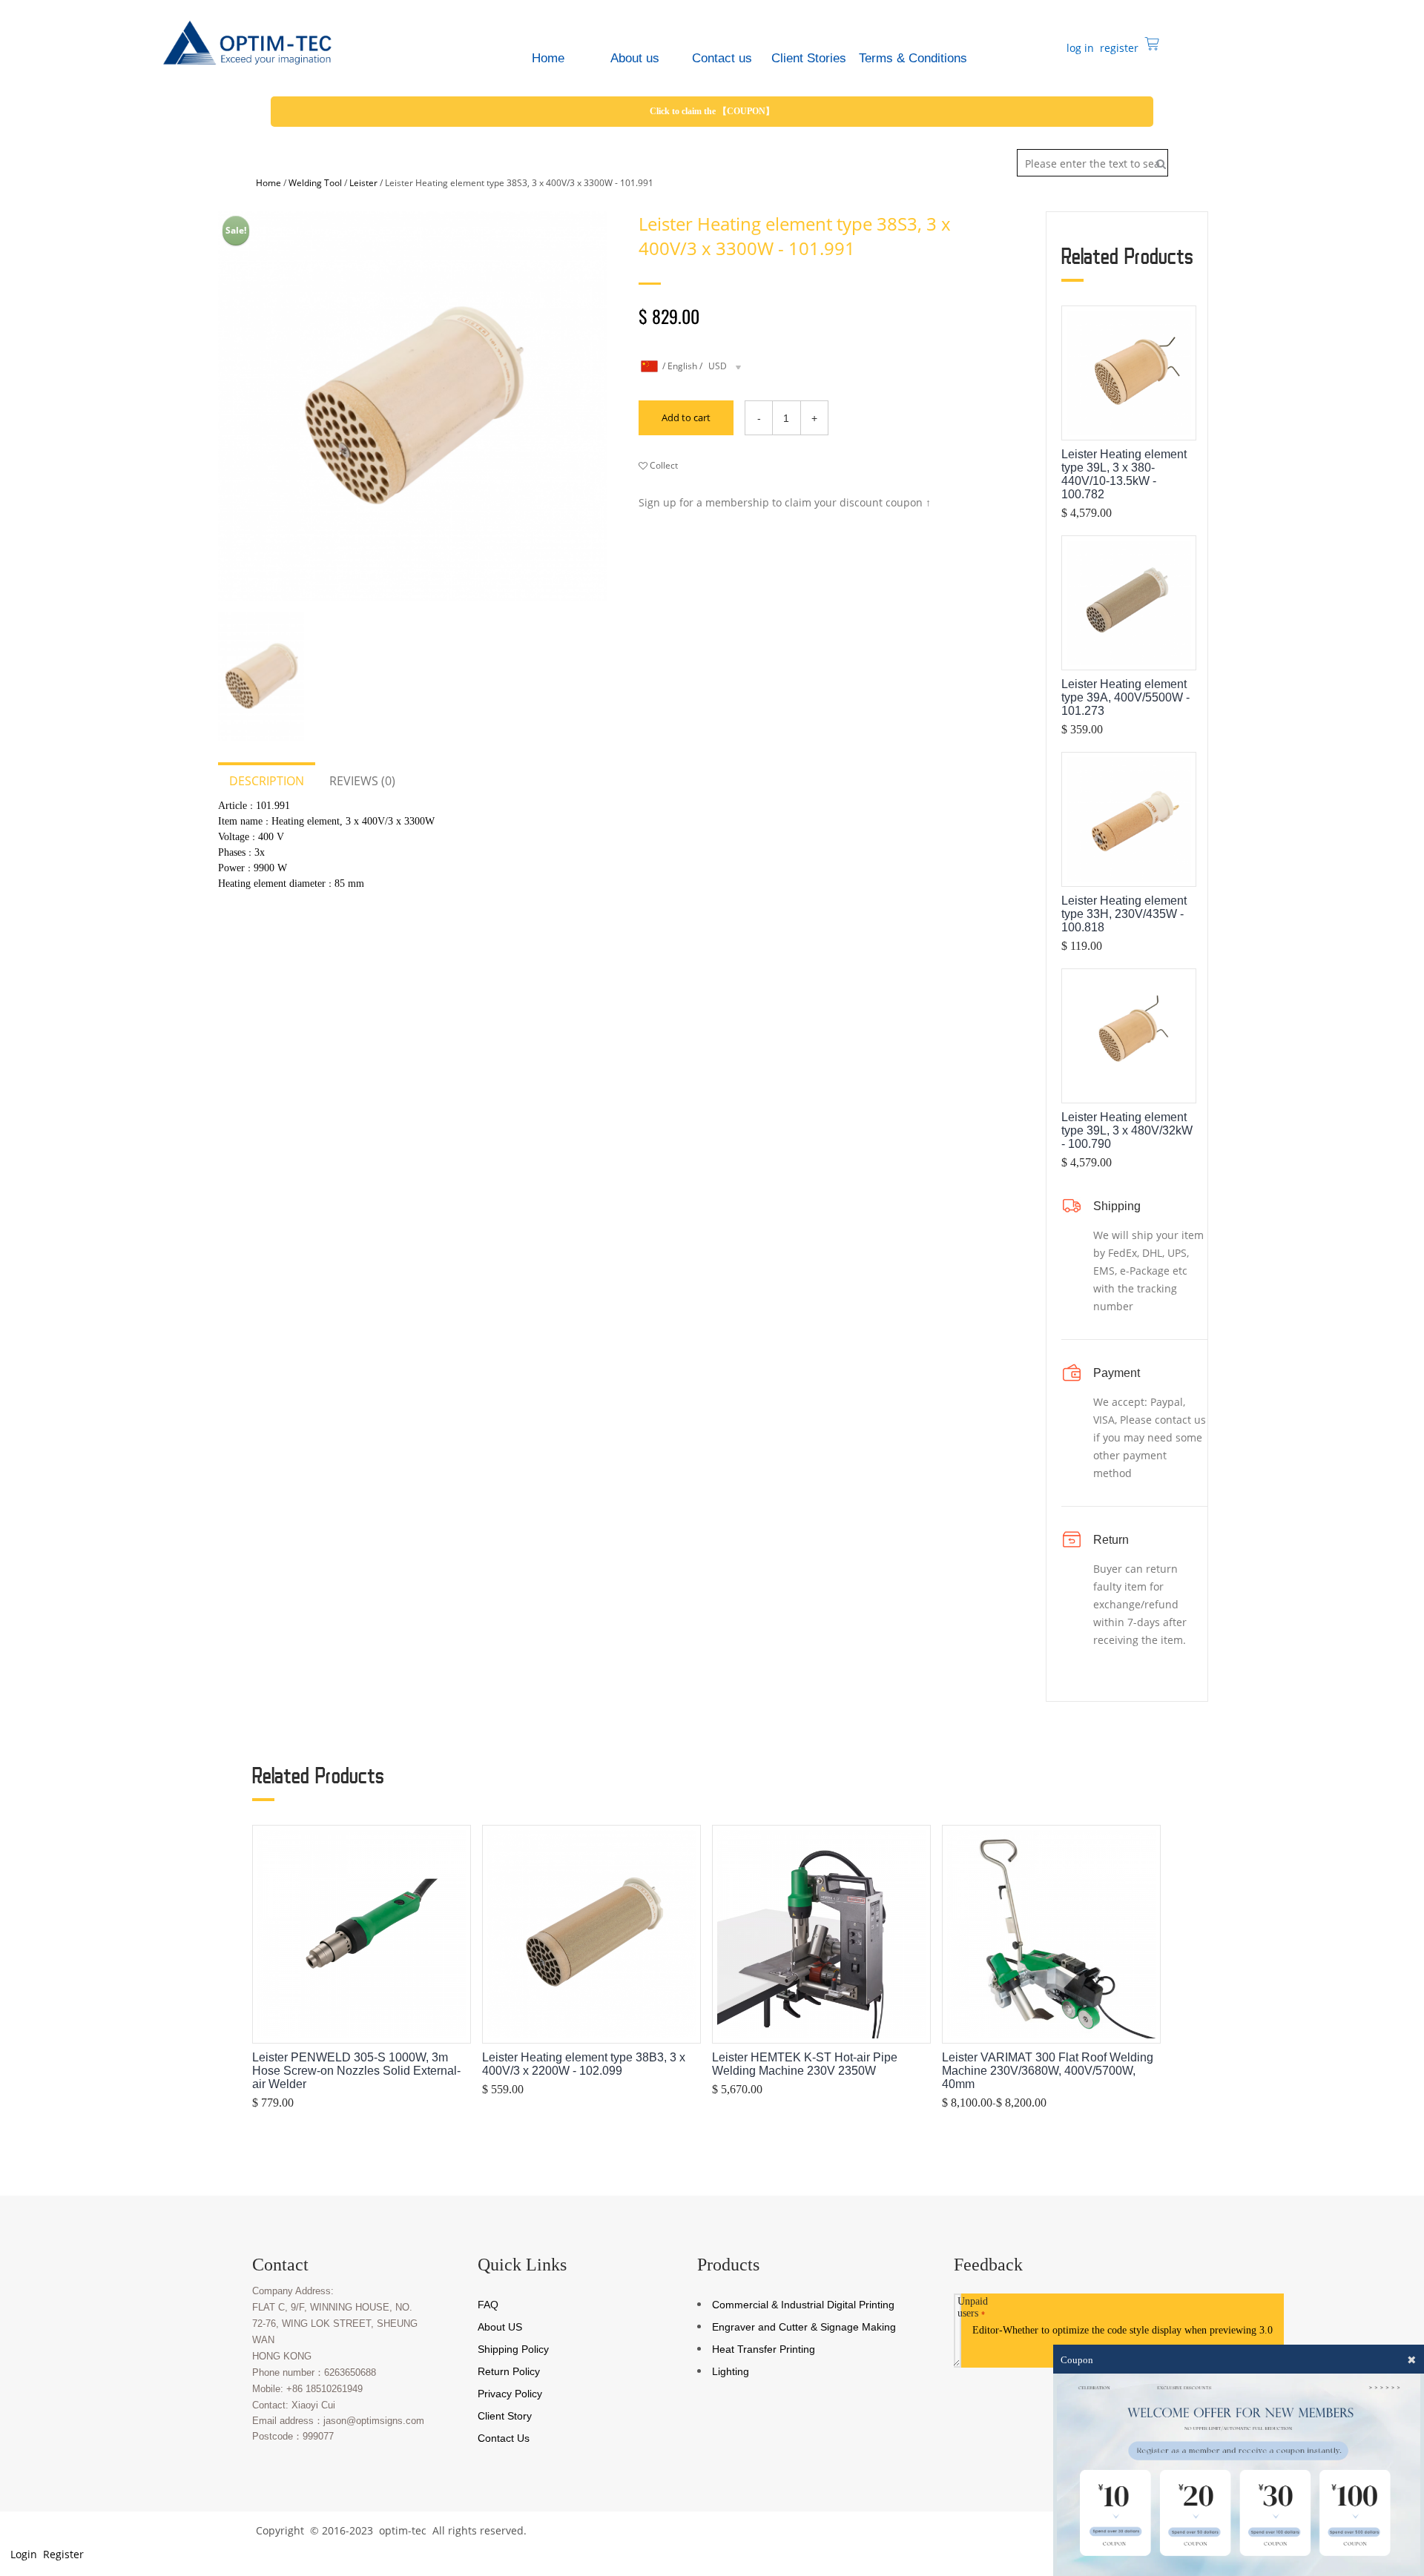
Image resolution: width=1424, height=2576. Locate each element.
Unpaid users (973, 2307)
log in (1079, 48)
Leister (363, 183)
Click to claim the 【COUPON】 (712, 111)
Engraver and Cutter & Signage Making (804, 2327)
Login (22, 2554)
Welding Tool (315, 183)
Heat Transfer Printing (764, 2349)
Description (267, 781)
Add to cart (686, 417)
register (1118, 48)
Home (268, 183)
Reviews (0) (362, 781)
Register (62, 2554)
